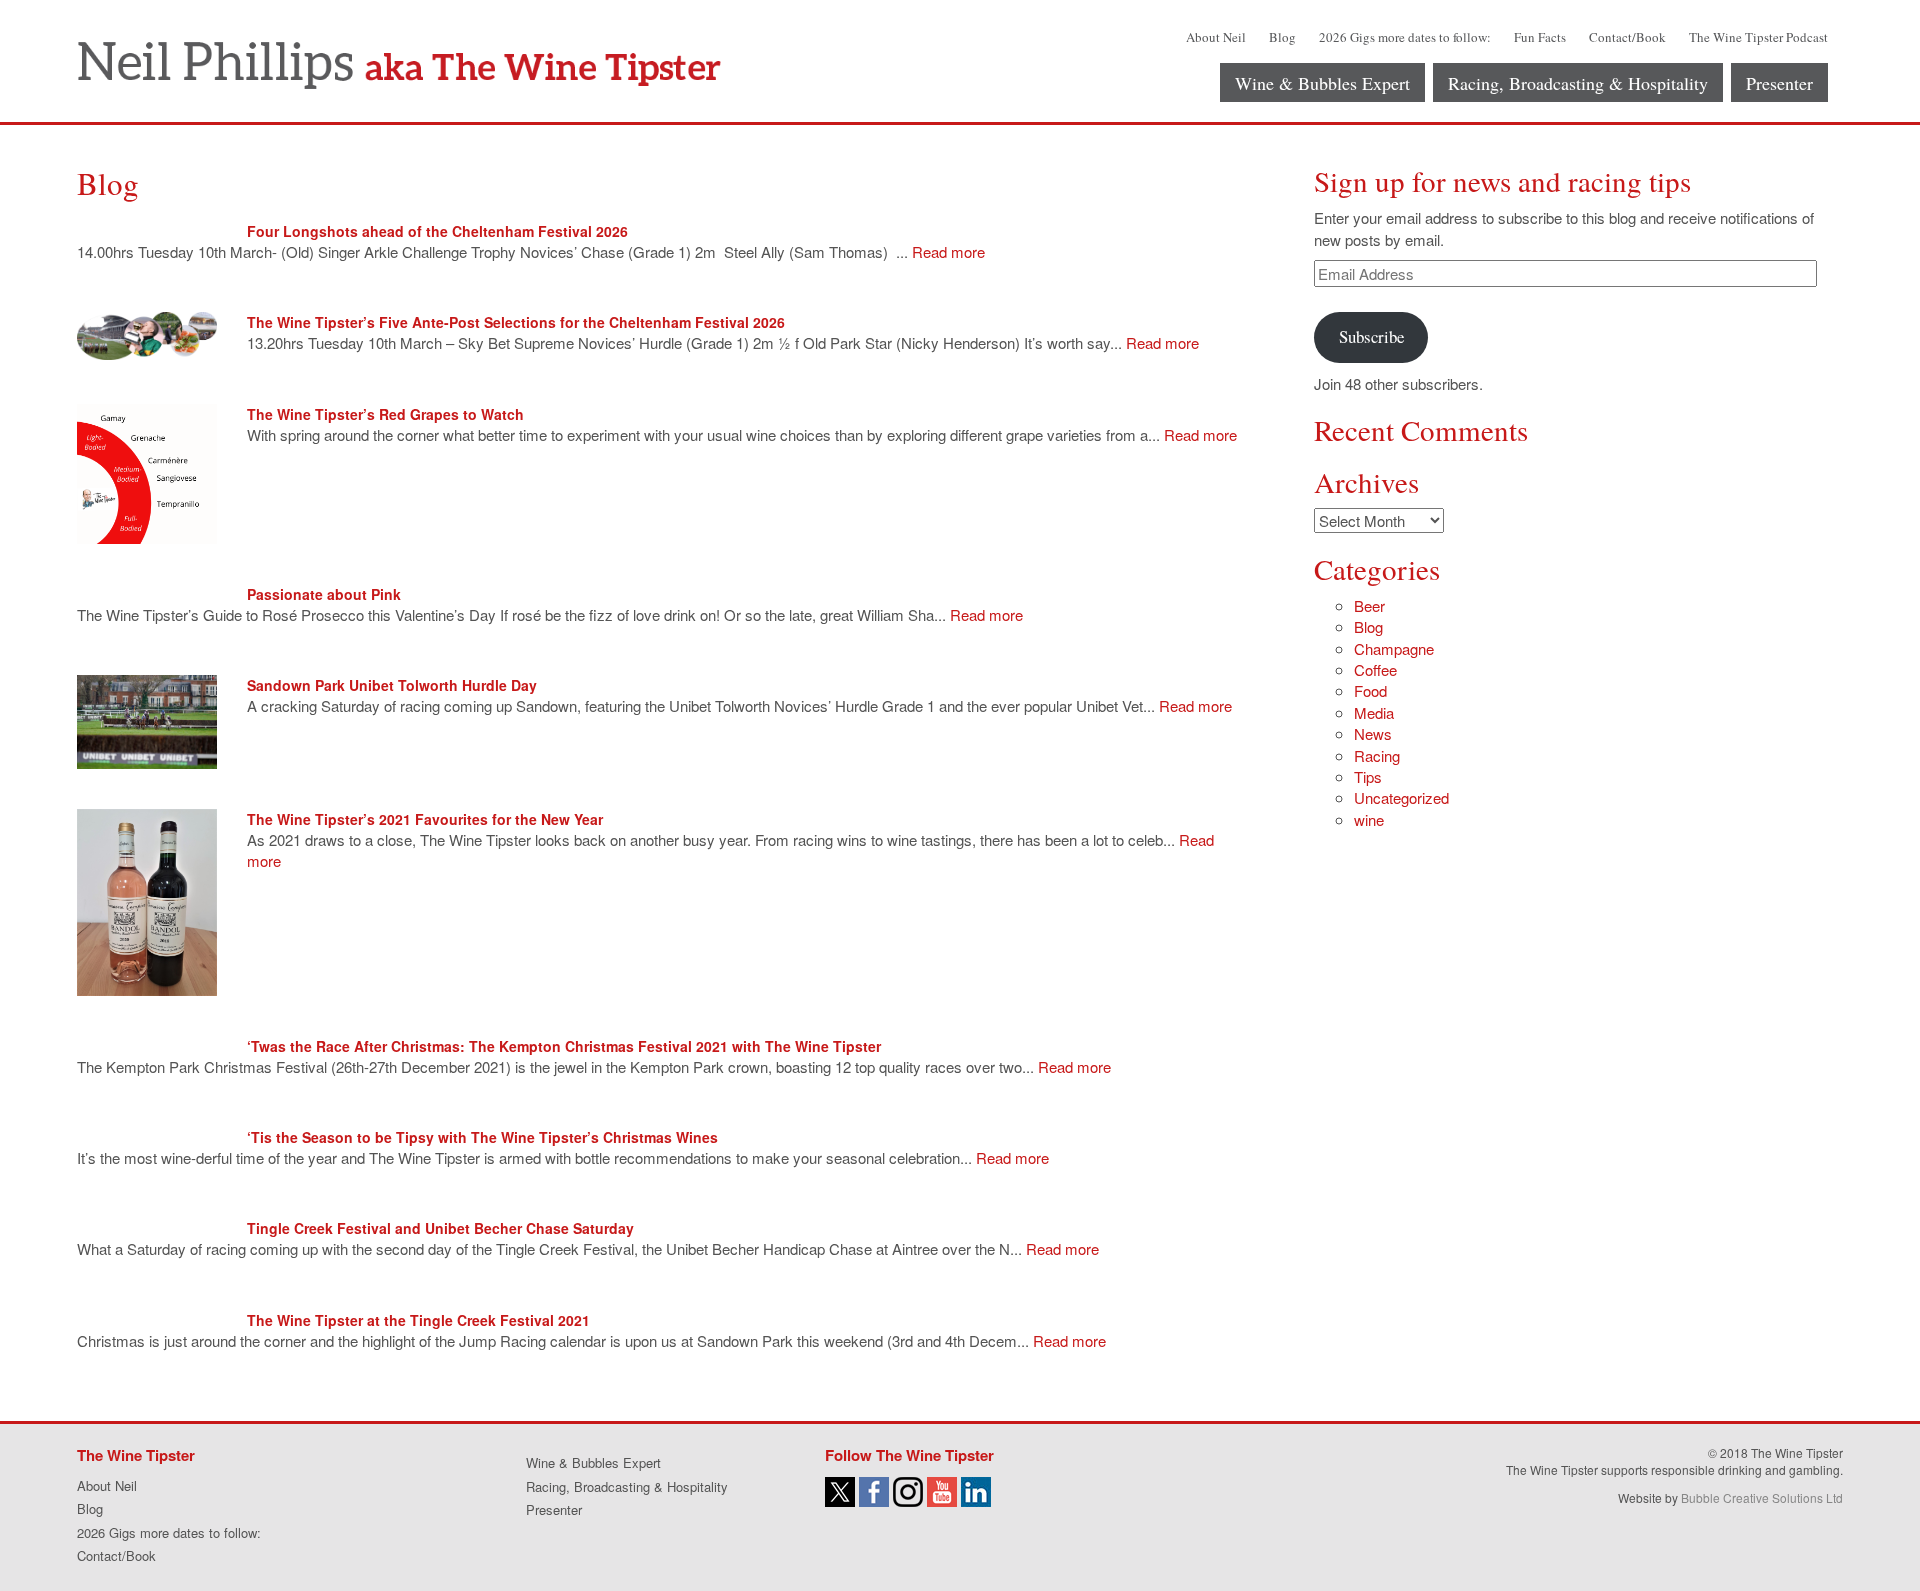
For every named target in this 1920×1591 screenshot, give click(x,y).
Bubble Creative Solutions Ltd (1762, 1497)
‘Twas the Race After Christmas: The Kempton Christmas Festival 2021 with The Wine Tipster (564, 1046)
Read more (948, 251)
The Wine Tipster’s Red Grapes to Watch (385, 414)
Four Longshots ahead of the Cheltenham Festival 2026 (437, 231)
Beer (1369, 605)
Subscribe (1371, 336)
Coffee (1375, 669)
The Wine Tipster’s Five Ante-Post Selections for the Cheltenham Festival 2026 (516, 322)
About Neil (1216, 37)
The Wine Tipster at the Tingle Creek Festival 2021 (418, 1320)
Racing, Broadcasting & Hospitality (1578, 83)
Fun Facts (1540, 37)
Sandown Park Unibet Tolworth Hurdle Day (392, 685)
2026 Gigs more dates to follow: (1405, 37)
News (1373, 733)
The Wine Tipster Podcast (1758, 37)
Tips (1368, 776)
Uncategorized (1401, 797)
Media (1374, 712)
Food (1370, 690)
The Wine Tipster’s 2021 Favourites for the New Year (425, 819)
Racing (1377, 755)
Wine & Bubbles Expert (1322, 83)
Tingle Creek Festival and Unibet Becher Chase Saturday (440, 1228)
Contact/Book (1627, 37)
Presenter (1779, 83)
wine (1369, 819)
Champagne (1394, 648)
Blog (1282, 37)
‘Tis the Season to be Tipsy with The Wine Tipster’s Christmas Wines (482, 1137)
